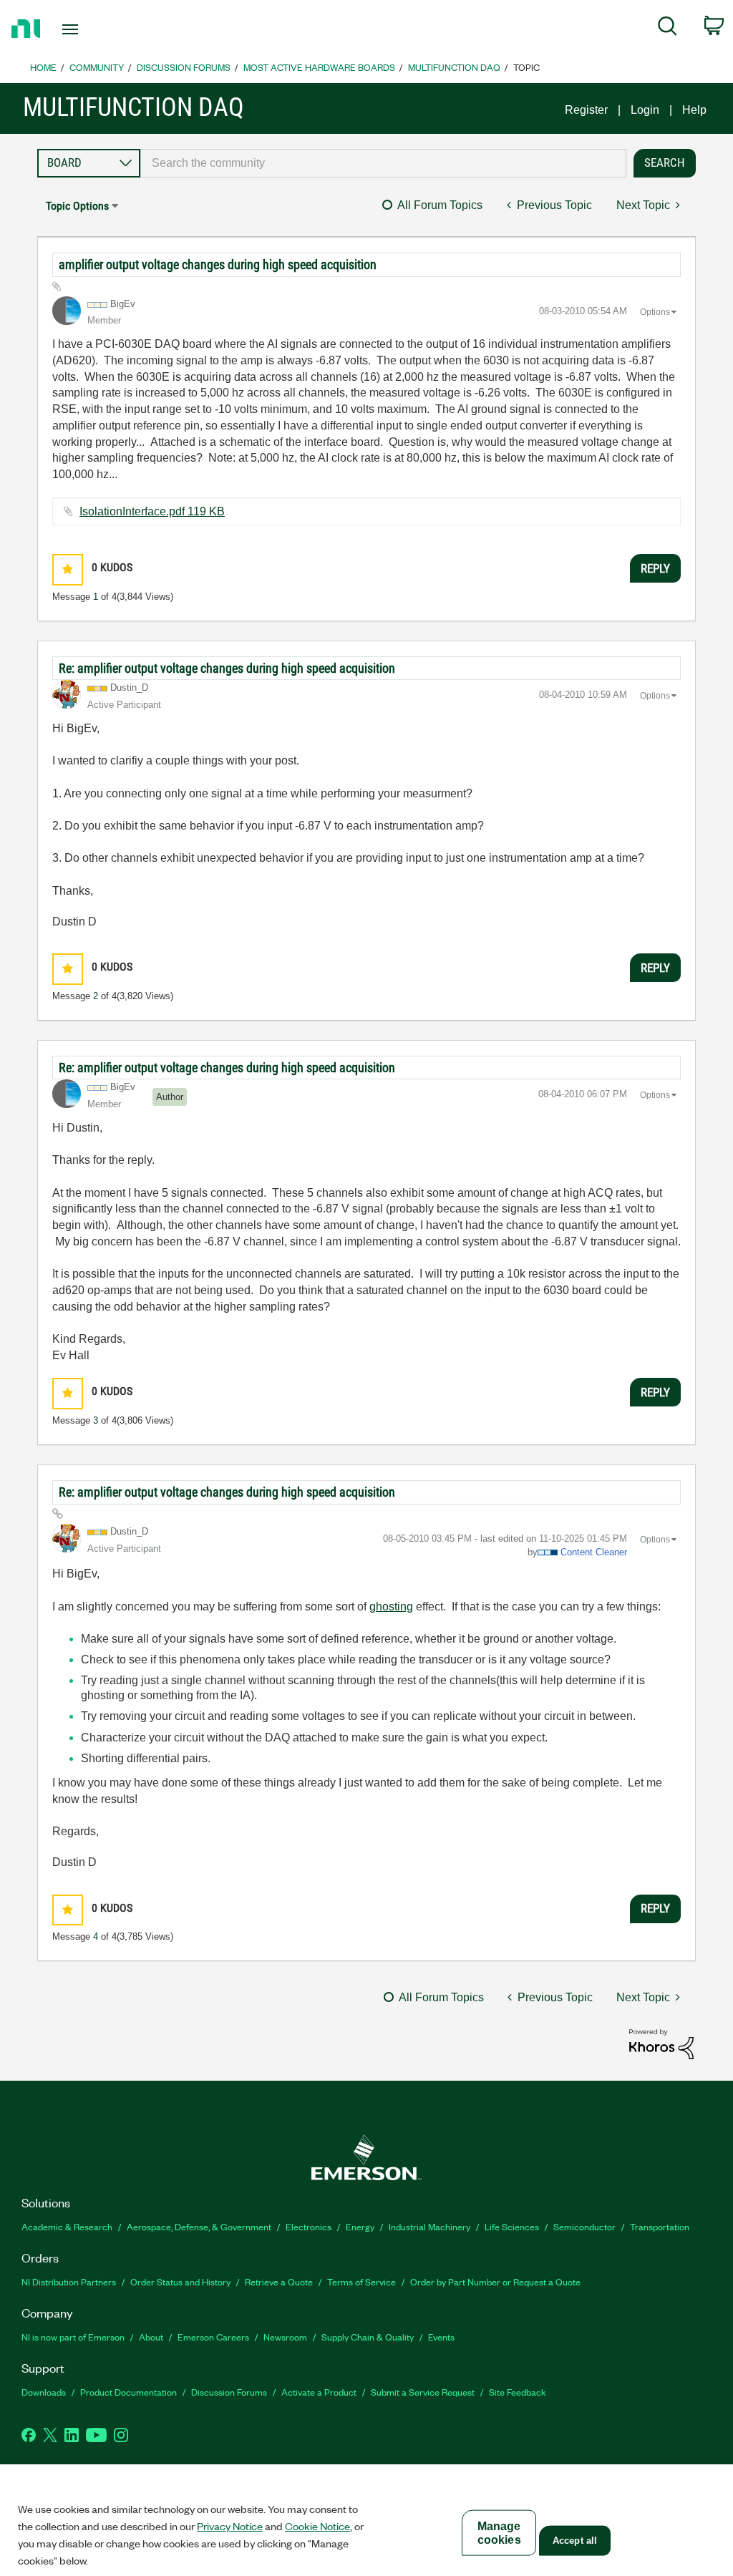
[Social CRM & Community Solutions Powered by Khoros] (661, 2043)
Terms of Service (361, 2281)
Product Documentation (128, 2392)
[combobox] (383, 163)
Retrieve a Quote (279, 2281)
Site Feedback (518, 2392)
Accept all (575, 2541)
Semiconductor (584, 2226)
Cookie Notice (317, 2526)
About (151, 2337)
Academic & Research (67, 2226)
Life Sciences (512, 2226)
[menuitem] (668, 29)
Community (97, 67)
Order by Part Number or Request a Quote (495, 2281)
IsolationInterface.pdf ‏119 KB (152, 511)
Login (645, 110)
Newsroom (285, 2337)
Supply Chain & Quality (368, 2337)
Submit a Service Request (423, 2392)
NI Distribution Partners (69, 2281)
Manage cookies (499, 2533)
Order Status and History (180, 2281)
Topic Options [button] (77, 206)
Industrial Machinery (429, 2226)
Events (441, 2337)
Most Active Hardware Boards (319, 67)
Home (43, 67)
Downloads (44, 2392)
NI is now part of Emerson (73, 2337)
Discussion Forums (184, 67)
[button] (68, 569)
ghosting (391, 1607)
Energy (360, 2226)
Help (694, 110)
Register (586, 110)
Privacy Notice (230, 2526)
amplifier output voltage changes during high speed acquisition (218, 264)
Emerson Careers (213, 2337)
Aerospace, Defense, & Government (199, 2226)
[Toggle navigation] (95, 29)
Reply (655, 568)
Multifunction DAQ (454, 67)
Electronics (309, 2226)
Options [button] (655, 312)
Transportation (660, 2226)
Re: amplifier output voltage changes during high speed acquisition (227, 668)
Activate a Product (319, 2392)
